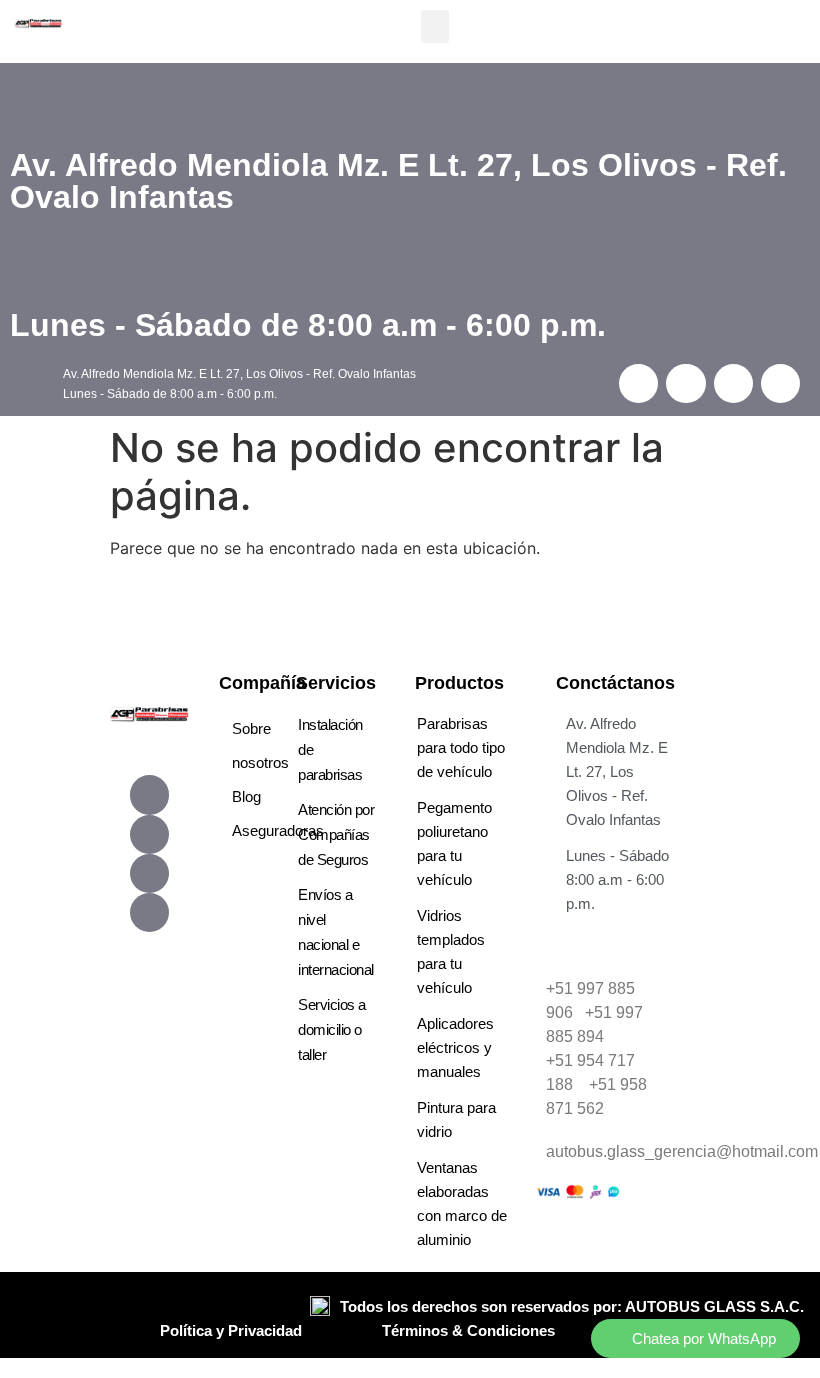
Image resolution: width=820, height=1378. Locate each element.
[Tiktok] (149, 873)
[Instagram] (149, 834)
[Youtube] (149, 912)
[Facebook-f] (149, 794)
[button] (435, 26)
